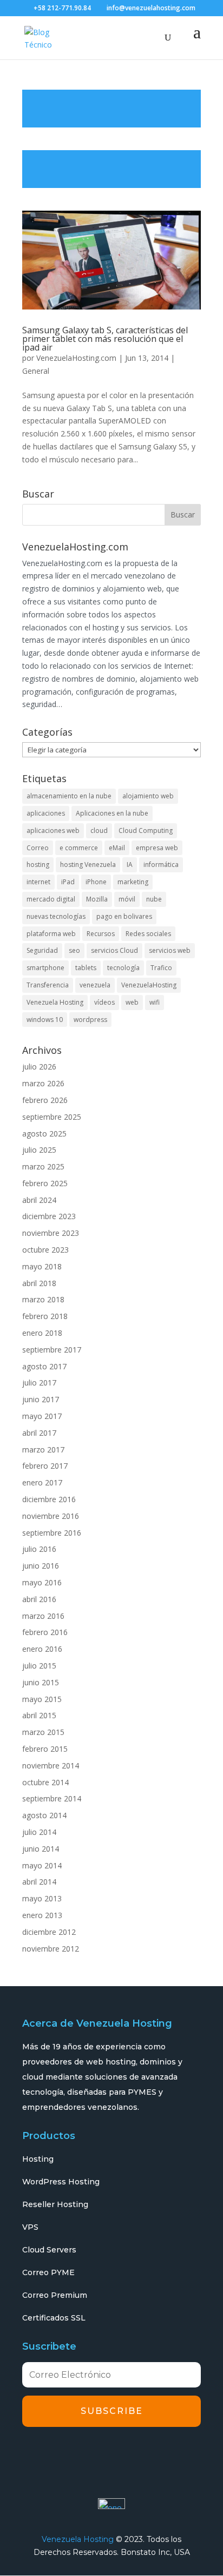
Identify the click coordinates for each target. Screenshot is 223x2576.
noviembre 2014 (51, 1765)
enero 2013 (42, 1915)
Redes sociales (148, 934)
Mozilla (97, 899)
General (36, 371)
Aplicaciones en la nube (112, 813)
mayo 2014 (42, 1865)
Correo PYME (48, 2272)
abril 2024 (39, 1200)
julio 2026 (39, 1067)
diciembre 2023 (49, 1216)
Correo (38, 848)
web (132, 1002)
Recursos (101, 934)
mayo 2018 (42, 1266)
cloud (99, 830)
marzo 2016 (43, 1616)
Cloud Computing (146, 830)
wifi (155, 1002)
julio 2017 (39, 1383)
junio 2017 (41, 1399)
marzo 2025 (43, 1166)
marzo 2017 (43, 1450)
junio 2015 (41, 1682)
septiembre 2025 (52, 1117)
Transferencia (48, 985)
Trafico (161, 968)
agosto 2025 (44, 1134)
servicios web (170, 950)
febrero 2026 (45, 1100)
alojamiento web (148, 796)
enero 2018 (42, 1333)
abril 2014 (39, 1882)
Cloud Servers (49, 2250)
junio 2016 (41, 1566)
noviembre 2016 (51, 1516)
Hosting (38, 2159)
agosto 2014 (44, 1815)
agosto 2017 (44, 1366)
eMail (117, 848)
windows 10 (45, 1020)
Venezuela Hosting (55, 1002)
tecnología (123, 968)
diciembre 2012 (49, 1932)
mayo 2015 (42, 1699)
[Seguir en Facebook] (34, 2454)
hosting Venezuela (88, 865)
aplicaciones (46, 813)
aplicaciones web (53, 830)
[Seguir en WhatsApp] (155, 2454)
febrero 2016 (45, 1632)
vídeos (104, 1002)
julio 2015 (39, 1666)
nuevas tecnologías (56, 916)
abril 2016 (39, 1599)
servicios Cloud (114, 950)
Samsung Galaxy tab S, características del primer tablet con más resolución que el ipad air (105, 339)
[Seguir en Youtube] (124, 2454)
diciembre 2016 (49, 1499)
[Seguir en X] (64, 2454)
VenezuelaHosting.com (76, 358)
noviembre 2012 (51, 1949)
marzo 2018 (43, 1299)
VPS (30, 2227)
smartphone (45, 968)
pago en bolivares (124, 916)
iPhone (96, 882)
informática (161, 865)
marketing (133, 882)
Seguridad (42, 950)
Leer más (111, 109)
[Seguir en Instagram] (94, 2454)
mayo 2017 (42, 1416)
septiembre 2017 (52, 1350)
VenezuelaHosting (149, 985)
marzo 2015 (43, 1732)
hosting (38, 865)
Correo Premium (55, 2295)
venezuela (95, 985)
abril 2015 (39, 1715)
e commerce (79, 848)
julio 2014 (39, 1832)
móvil (127, 899)
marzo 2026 (43, 1083)
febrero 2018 (45, 1316)
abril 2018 (39, 1283)
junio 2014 (41, 1849)
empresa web (157, 848)
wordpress (90, 1020)
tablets (86, 968)
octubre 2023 (45, 1250)
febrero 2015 (45, 1749)
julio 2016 (39, 1549)
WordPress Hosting (61, 2182)
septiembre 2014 (52, 1798)
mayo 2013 (42, 1898)
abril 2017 (39, 1433)
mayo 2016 (42, 1582)
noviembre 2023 (51, 1233)
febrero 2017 (45, 1466)
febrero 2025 (45, 1183)
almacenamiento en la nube (69, 796)
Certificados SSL (54, 2318)
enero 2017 (42, 1482)
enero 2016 (42, 1649)
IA (130, 865)
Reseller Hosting (55, 2204)
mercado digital (51, 899)
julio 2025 (39, 1150)
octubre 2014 (45, 1782)
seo (74, 950)
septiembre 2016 (52, 1533)
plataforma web (51, 934)
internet (38, 882)
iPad (68, 882)
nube (154, 899)
